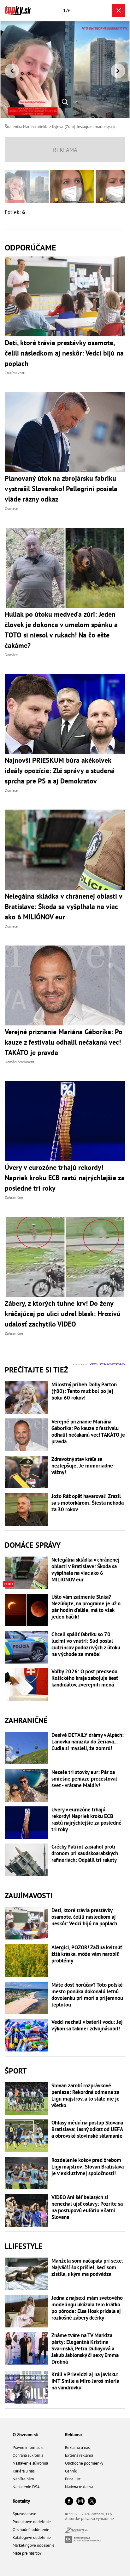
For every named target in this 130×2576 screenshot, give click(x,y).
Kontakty (21, 2501)
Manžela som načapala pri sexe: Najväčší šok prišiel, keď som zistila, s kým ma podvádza (87, 2267)
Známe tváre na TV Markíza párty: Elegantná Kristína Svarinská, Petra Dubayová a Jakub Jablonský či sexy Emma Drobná (85, 2349)
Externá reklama (79, 2455)
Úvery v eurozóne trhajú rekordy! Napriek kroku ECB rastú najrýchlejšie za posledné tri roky (86, 1820)
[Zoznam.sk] (76, 2531)
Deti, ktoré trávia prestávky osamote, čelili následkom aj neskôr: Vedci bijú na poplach (84, 1917)
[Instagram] (80, 2502)
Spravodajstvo (24, 2514)
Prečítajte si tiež (36, 1370)
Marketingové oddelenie (34, 2545)
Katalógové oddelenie (32, 2537)
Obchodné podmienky (84, 2463)
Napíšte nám (23, 2479)
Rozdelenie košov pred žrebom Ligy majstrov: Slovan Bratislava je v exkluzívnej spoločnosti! (88, 2167)
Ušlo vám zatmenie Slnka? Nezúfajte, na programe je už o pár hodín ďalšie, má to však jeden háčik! (86, 1607)
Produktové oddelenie (32, 2522)
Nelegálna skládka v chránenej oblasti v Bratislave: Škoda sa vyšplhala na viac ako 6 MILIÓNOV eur (86, 1570)
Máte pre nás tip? (27, 2553)
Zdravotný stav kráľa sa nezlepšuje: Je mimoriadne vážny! (82, 1466)
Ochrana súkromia (28, 2455)
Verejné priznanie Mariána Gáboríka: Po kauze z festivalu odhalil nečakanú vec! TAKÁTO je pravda (88, 1432)
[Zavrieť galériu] (119, 10)
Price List (73, 2479)
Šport (16, 2071)
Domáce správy (33, 1545)
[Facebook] (69, 2502)
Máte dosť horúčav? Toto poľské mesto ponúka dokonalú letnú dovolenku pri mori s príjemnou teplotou (87, 1995)
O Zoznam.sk (25, 2435)
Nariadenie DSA (26, 2487)
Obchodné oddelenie (31, 2530)
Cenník (71, 2471)
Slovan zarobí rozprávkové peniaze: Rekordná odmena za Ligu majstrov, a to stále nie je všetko (86, 2096)
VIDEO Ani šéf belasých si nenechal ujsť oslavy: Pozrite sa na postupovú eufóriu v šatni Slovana (87, 2207)
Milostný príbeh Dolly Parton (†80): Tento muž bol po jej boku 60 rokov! (84, 1391)
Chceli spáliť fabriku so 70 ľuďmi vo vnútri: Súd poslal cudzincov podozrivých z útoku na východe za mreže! (86, 1644)
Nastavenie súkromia (30, 2463)
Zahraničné (26, 1720)
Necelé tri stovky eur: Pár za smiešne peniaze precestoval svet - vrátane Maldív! (84, 1779)
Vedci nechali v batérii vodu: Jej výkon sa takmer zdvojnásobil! (87, 2025)
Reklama (73, 2435)
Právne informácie (28, 2447)
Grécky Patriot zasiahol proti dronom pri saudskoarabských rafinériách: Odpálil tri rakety (85, 1853)
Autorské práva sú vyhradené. (90, 2519)
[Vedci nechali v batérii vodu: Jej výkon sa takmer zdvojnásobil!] (27, 2035)
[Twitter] (92, 2502)
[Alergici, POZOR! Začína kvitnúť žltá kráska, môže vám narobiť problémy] (27, 1961)
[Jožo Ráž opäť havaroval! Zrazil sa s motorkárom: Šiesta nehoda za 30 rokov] (27, 1509)
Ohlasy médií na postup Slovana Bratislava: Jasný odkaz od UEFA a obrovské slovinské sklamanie (87, 2129)
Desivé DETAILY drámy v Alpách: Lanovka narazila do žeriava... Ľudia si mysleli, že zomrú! (88, 1742)
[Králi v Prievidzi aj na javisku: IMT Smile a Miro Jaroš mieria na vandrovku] (27, 2388)
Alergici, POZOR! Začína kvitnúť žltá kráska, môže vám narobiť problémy (87, 1954)
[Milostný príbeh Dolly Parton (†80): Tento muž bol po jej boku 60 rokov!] (27, 1398)
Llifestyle (24, 2246)
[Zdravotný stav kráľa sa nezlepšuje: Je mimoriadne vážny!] (27, 1472)
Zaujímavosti (29, 1896)
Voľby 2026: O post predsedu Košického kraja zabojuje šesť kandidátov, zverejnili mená (85, 1678)
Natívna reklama (79, 2487)
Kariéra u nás (24, 2471)
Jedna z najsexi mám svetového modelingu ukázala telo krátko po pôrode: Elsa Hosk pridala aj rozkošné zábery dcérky (87, 2308)
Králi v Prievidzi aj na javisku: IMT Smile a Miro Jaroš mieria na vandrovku (85, 2381)
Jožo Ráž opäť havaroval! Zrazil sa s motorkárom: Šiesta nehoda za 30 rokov (88, 1503)
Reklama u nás (77, 2447)
